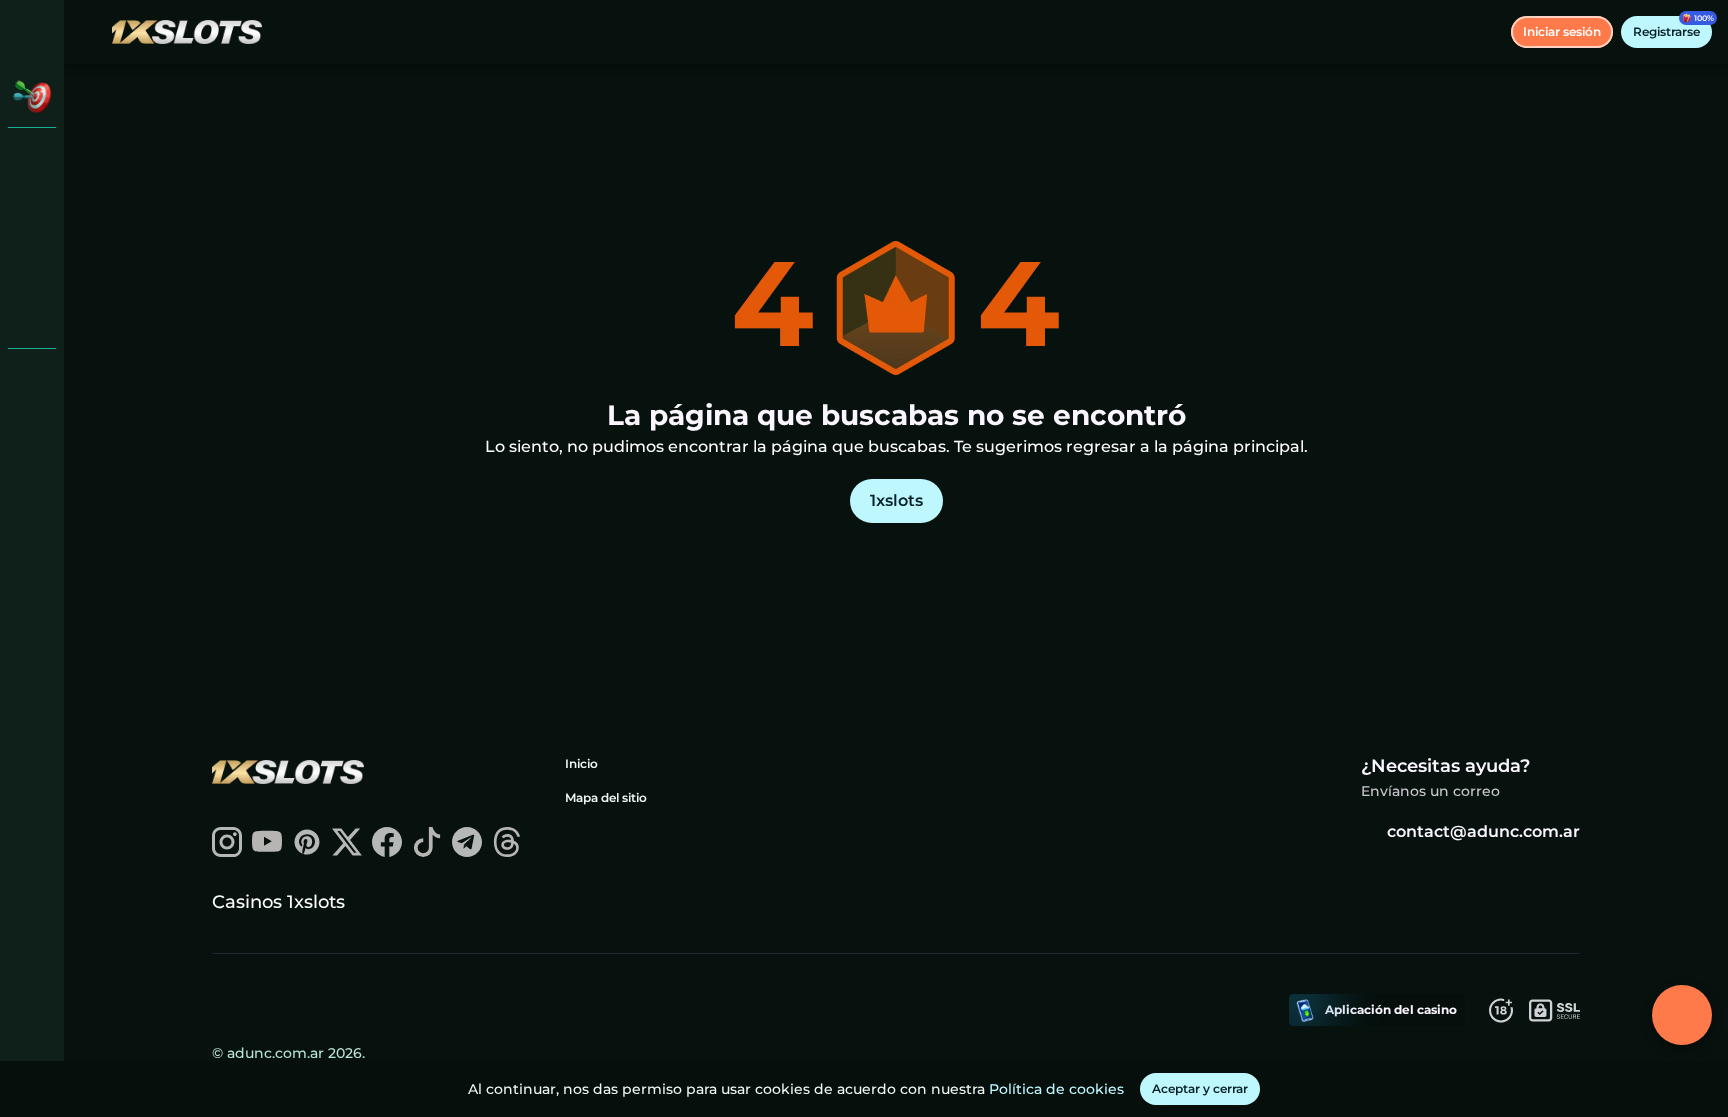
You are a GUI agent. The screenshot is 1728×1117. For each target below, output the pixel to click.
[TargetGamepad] (32, 316)
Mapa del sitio (606, 797)
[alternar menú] (32, 32)
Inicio (581, 763)
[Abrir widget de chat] (1682, 1015)
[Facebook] (387, 851)
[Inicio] (187, 31)
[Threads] (507, 851)
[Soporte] (32, 380)
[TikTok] (427, 851)
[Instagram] (227, 851)
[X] (347, 851)
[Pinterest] (307, 851)
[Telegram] (467, 851)
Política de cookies (1056, 1089)
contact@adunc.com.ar (1483, 831)
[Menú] (92, 32)
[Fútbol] (32, 264)
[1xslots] (32, 160)
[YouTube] (267, 851)
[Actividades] (32, 96)
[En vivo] (32, 212)
